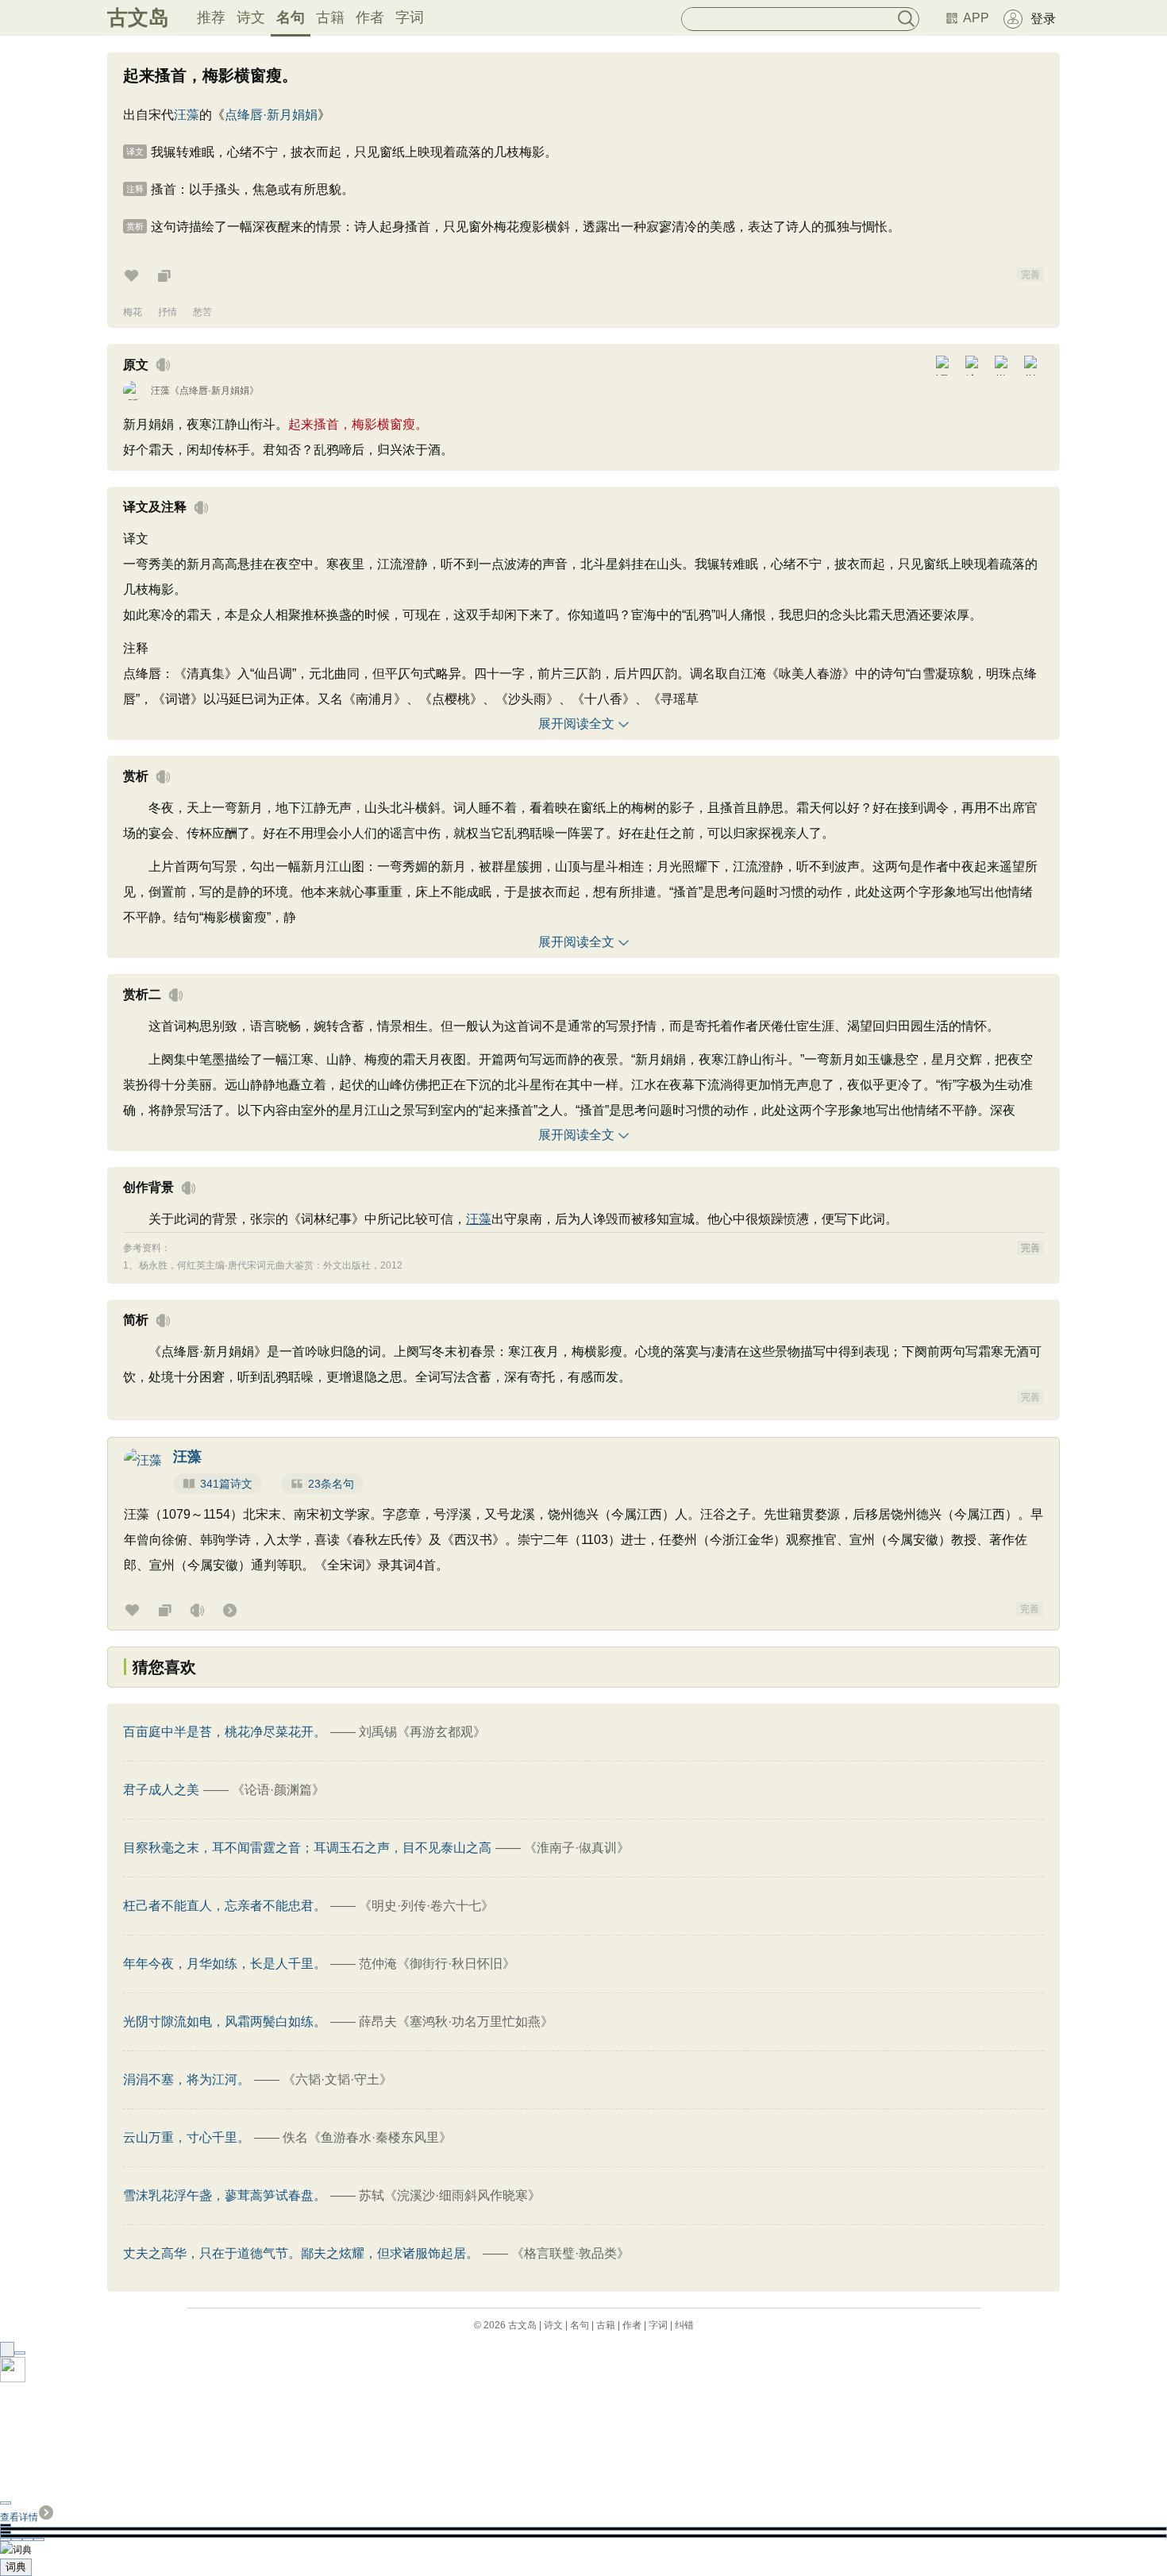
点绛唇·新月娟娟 (271, 115)
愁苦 (202, 312)
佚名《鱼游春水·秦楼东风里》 (367, 2137)
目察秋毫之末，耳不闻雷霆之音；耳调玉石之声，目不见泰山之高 (307, 1848)
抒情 (168, 312)
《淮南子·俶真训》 (577, 1848)
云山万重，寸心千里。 (187, 2137)
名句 (291, 17)
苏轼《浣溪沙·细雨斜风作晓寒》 (450, 2195)
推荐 (211, 17)
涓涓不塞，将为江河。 (187, 2079)
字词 (410, 17)
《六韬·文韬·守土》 (337, 2079)
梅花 (133, 312)
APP (976, 18)
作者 (370, 17)
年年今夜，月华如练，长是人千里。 (225, 1964)
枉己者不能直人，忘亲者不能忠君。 (225, 1906)
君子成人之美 (161, 1790)
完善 (1030, 275)
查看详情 (19, 2517)
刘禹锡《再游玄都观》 (422, 1732)
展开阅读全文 (576, 724)
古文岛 (138, 17)
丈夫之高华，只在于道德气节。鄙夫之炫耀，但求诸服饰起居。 (301, 2253)
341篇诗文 (226, 1484)
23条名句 (331, 1484)
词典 (16, 2567)
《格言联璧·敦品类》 (570, 2253)
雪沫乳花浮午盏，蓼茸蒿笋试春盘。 (225, 2195)
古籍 (330, 17)
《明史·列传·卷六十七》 (426, 1906)
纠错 (684, 2325)
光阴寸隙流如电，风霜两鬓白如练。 (225, 2022)
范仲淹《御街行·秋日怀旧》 (437, 1964)
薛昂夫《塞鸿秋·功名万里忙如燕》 (456, 2022)
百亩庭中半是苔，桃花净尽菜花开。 (225, 1732)
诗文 (251, 17)
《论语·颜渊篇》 (278, 1790)
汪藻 (187, 115)
